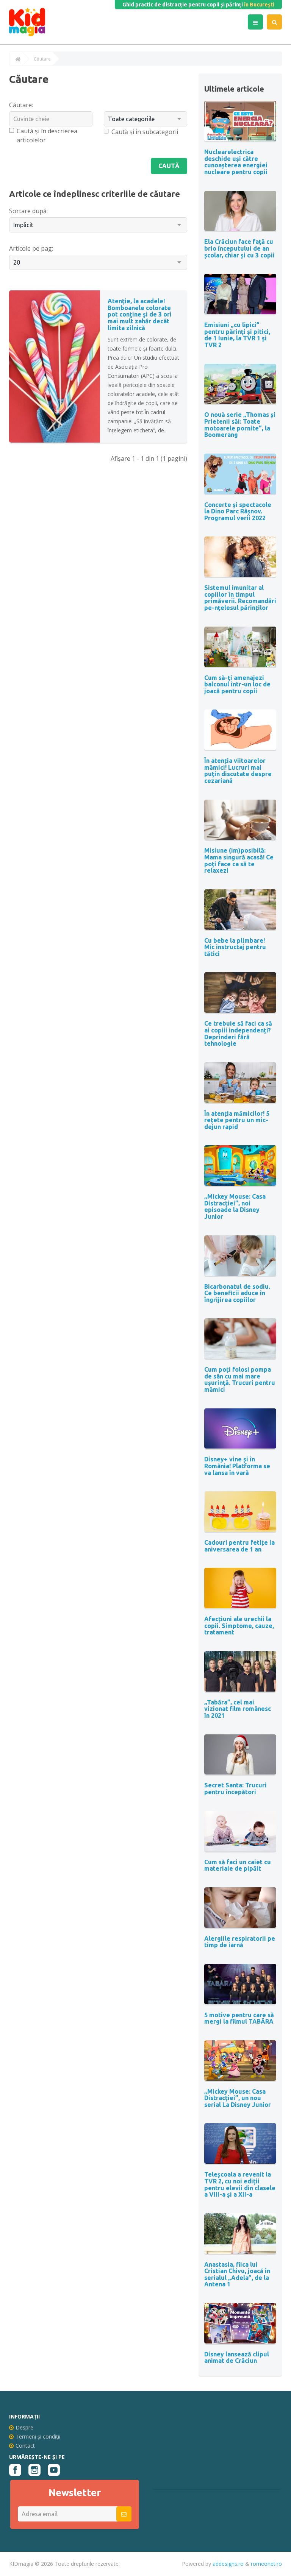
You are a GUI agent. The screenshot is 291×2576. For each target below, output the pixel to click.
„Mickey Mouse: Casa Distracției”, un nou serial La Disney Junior (238, 2098)
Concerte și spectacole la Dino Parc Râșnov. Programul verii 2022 (238, 511)
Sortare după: (28, 211)
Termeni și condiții (38, 2436)
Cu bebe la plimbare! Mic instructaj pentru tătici (235, 947)
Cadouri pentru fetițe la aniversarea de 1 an (239, 1546)
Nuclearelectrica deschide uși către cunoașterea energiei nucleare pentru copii (236, 162)
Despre (24, 2427)
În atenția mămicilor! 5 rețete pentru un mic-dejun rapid (237, 1120)
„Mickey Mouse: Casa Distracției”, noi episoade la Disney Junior (235, 1206)
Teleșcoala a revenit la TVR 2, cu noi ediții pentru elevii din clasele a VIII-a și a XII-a (240, 2184)
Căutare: (21, 105)
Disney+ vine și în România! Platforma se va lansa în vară (237, 1466)
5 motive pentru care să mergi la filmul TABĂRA (239, 2018)
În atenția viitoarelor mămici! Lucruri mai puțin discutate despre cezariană (238, 771)
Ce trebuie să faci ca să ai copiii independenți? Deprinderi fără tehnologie (238, 1033)
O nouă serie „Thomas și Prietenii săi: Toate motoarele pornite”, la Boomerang (240, 425)
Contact (25, 2446)
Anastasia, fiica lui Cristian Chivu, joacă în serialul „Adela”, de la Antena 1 (237, 2274)
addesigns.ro (228, 2564)
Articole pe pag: (31, 248)
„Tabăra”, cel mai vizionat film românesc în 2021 (238, 1709)
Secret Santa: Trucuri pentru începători (235, 1789)
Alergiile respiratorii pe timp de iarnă (240, 1942)
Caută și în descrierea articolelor (47, 136)
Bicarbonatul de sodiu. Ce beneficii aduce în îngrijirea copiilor (237, 1293)
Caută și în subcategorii (145, 132)
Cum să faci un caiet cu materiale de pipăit (238, 1865)
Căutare (42, 59)
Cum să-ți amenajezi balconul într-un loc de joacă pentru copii (237, 684)
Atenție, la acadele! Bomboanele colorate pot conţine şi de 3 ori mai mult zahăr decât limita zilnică (140, 314)
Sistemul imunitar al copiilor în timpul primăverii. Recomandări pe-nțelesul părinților (240, 598)
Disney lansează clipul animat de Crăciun (237, 2358)
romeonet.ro (266, 2564)
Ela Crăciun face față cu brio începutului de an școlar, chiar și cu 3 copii (239, 248)
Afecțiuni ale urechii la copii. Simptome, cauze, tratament (239, 1626)
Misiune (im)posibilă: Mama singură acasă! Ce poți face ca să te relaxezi (239, 860)
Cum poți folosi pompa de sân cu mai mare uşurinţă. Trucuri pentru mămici (240, 1379)
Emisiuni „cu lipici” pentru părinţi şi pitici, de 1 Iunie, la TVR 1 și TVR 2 (237, 335)
